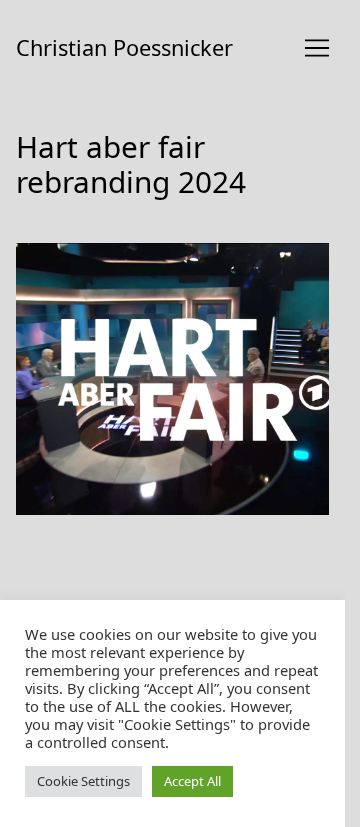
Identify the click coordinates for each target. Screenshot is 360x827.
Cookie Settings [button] (83, 781)
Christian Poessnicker (124, 47)
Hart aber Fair (68, 255)
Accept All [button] (192, 781)
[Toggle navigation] (317, 48)
